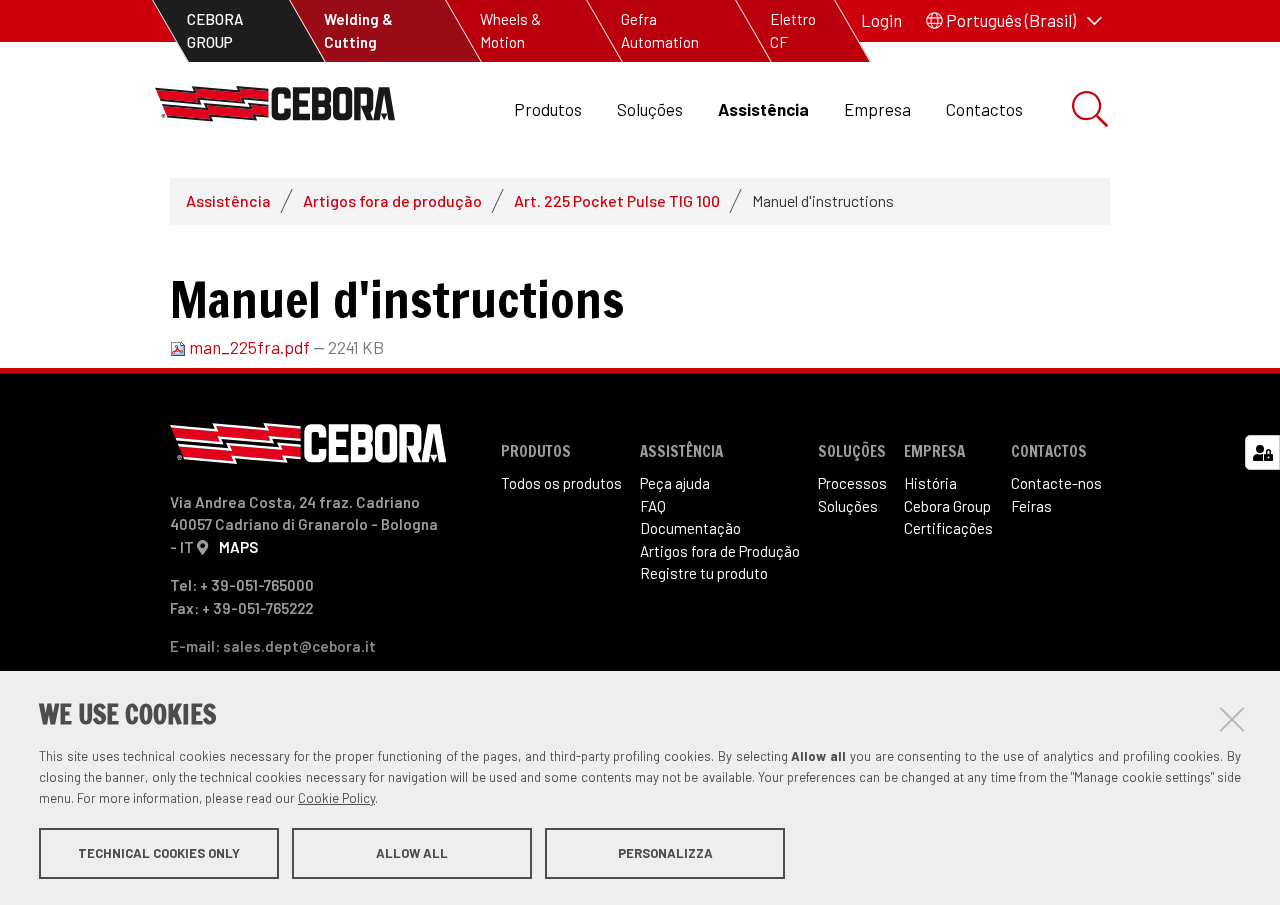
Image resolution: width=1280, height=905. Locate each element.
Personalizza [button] (665, 853)
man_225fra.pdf (249, 347)
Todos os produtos (561, 483)
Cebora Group (947, 506)
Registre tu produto (704, 573)
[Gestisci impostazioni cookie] (1262, 452)
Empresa (877, 109)
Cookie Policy (336, 798)
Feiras (1031, 506)
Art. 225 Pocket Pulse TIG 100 (617, 200)
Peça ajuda (675, 483)
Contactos (984, 109)
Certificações (948, 528)
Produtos (548, 109)
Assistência (763, 109)
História (930, 483)
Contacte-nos (1056, 483)
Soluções (650, 109)
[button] (1014, 21)
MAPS (238, 547)
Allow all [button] (412, 853)
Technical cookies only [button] (159, 853)
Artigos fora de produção (392, 200)
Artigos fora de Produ (720, 551)
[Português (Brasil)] (275, 109)
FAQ (653, 506)
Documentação (690, 528)
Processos (852, 483)
